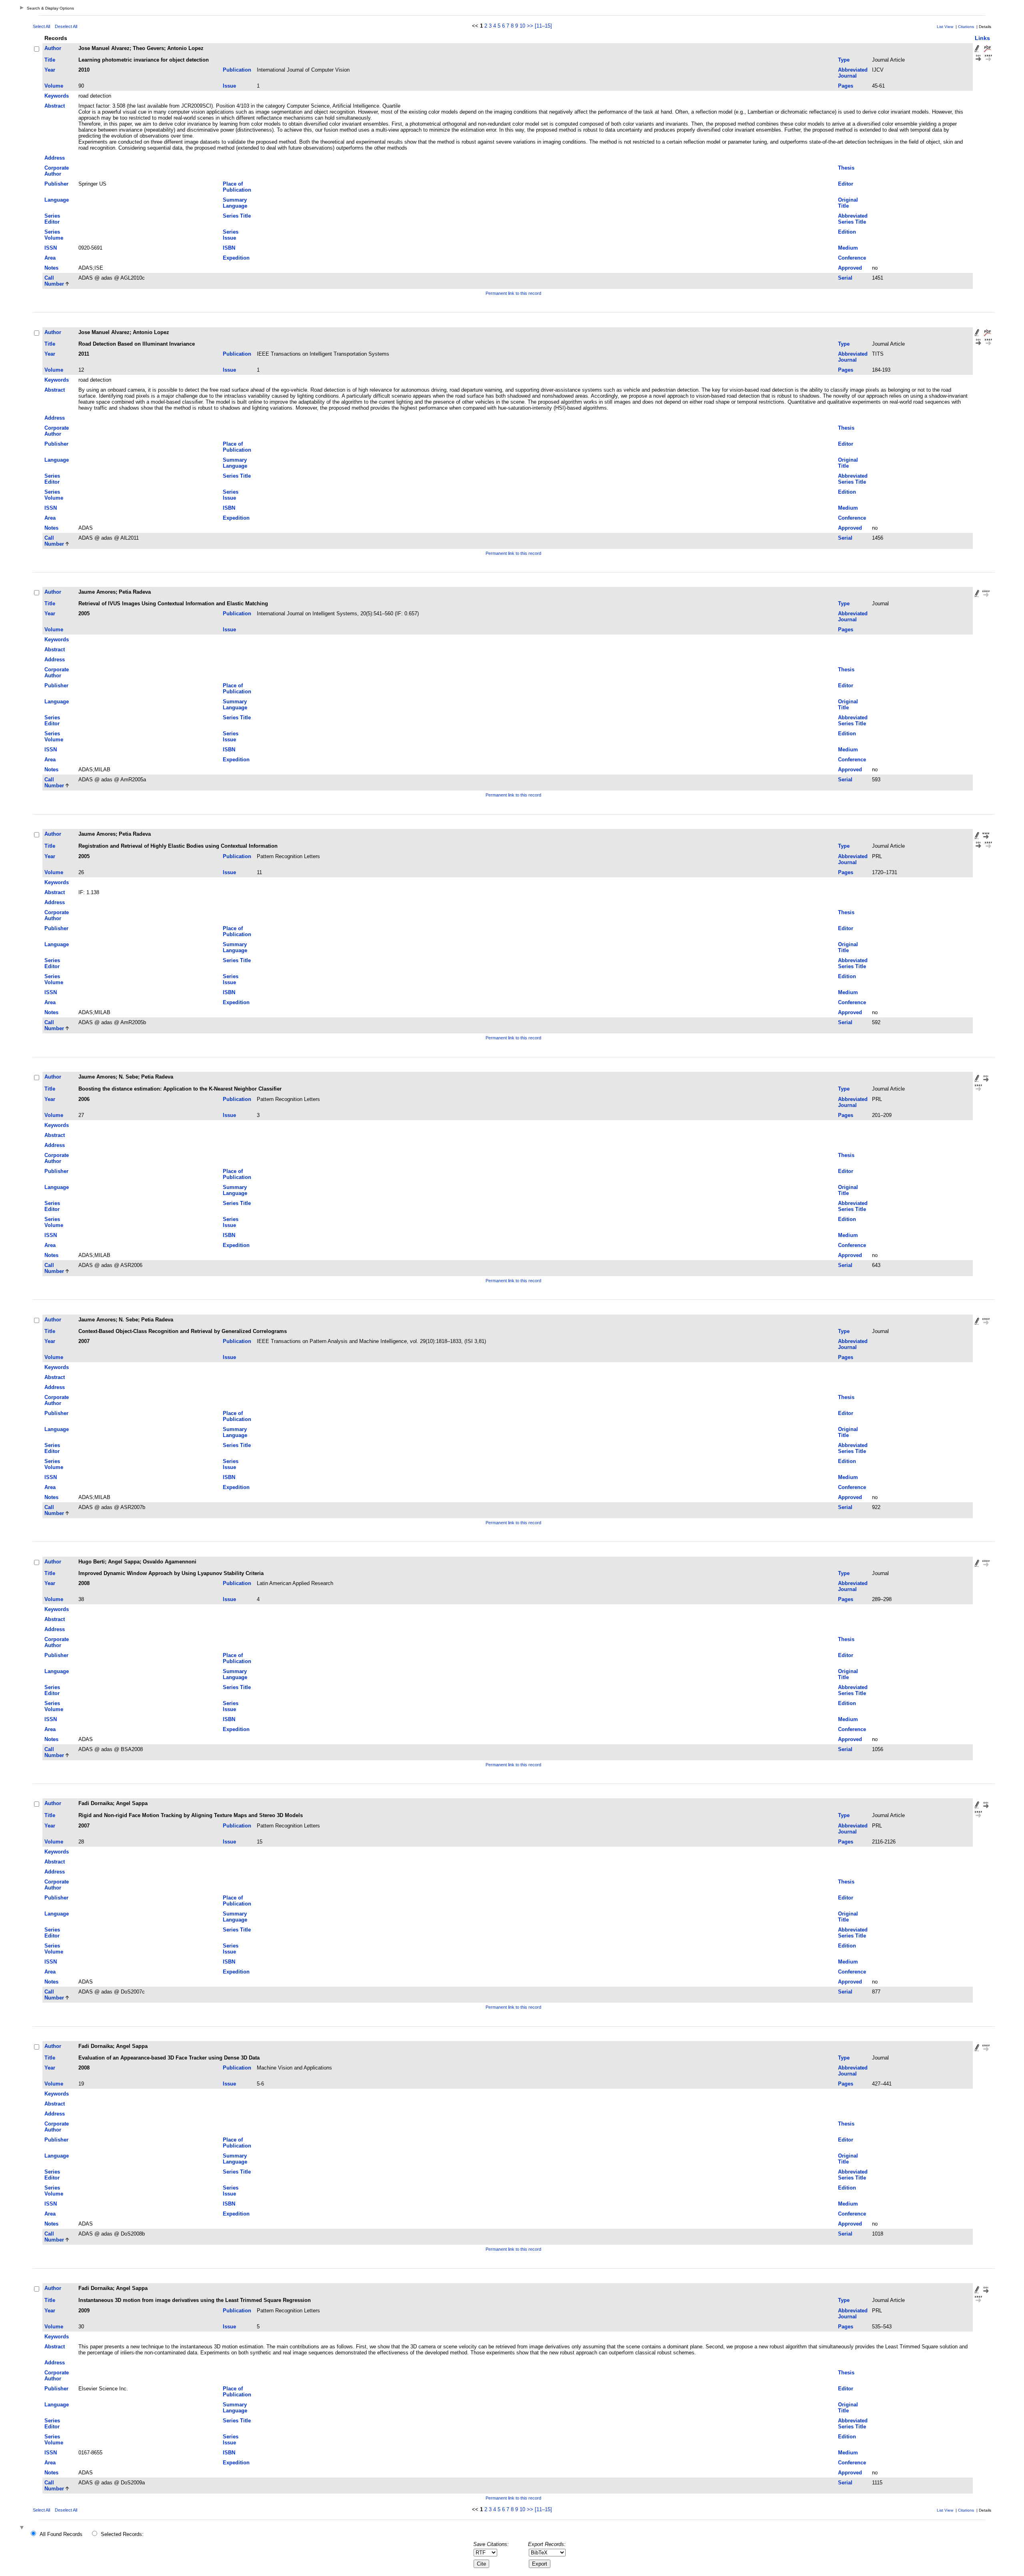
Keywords (57, 96)
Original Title (848, 203)
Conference (852, 258)
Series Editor (52, 219)
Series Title (237, 216)
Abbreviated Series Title (853, 219)
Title (50, 60)
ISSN (51, 248)
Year (50, 70)
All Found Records (61, 2534)
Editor (846, 184)
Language (57, 200)
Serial (845, 278)
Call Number (54, 281)
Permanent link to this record (513, 293)
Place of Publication (237, 187)
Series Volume (54, 235)
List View (945, 27)
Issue (229, 86)
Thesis (846, 168)
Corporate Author (57, 171)
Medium (848, 248)
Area (50, 258)
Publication (237, 70)
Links (982, 38)
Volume (54, 86)
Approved (850, 268)
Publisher (56, 184)
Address (55, 158)
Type (844, 60)
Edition (847, 232)
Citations (966, 27)
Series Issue (231, 235)
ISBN (229, 248)
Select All (41, 26)
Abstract (55, 106)
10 (522, 26)
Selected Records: (122, 2534)
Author (53, 48)
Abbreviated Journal (853, 73)
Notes (51, 268)
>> (530, 26)
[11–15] (543, 26)
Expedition (236, 258)
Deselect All (66, 26)
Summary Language (235, 203)
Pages (846, 86)
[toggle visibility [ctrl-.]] (23, 2528)
